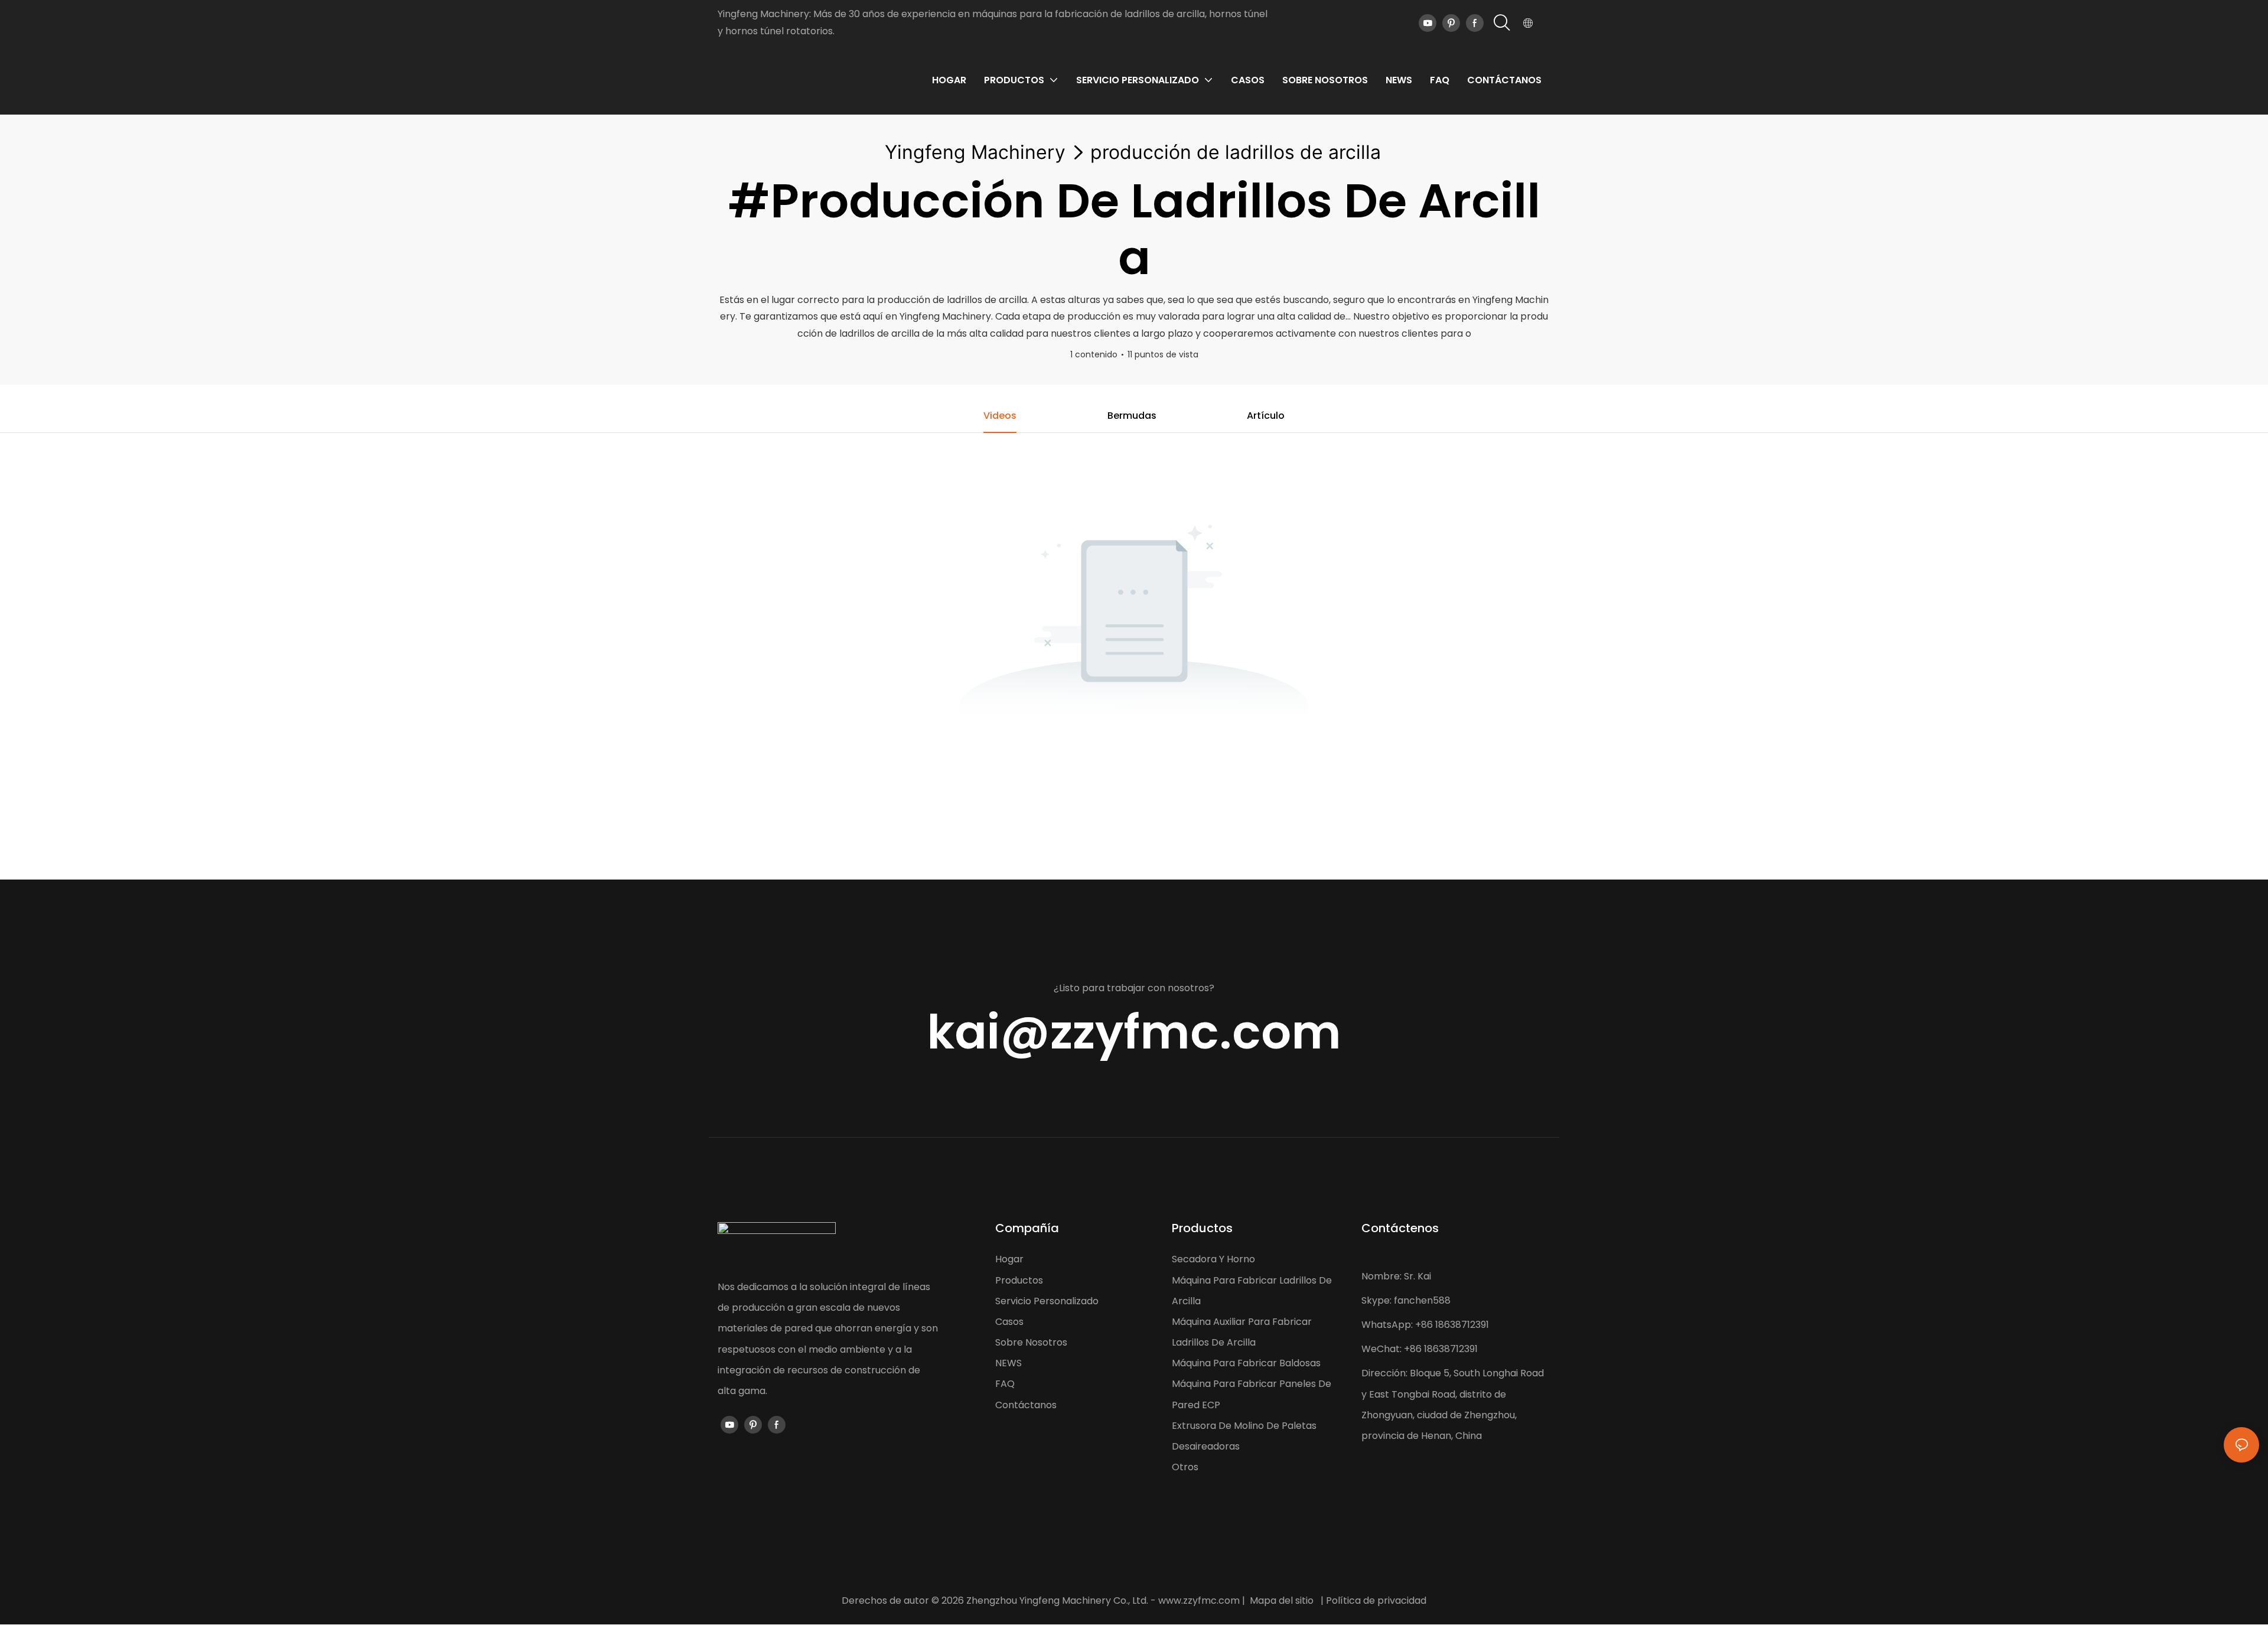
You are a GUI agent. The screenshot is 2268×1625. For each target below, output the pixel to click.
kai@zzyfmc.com (1134, 1032)
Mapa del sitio (1282, 1600)
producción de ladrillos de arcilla (1236, 152)
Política (1343, 1600)
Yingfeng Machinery (975, 152)
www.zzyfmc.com (1199, 1600)
